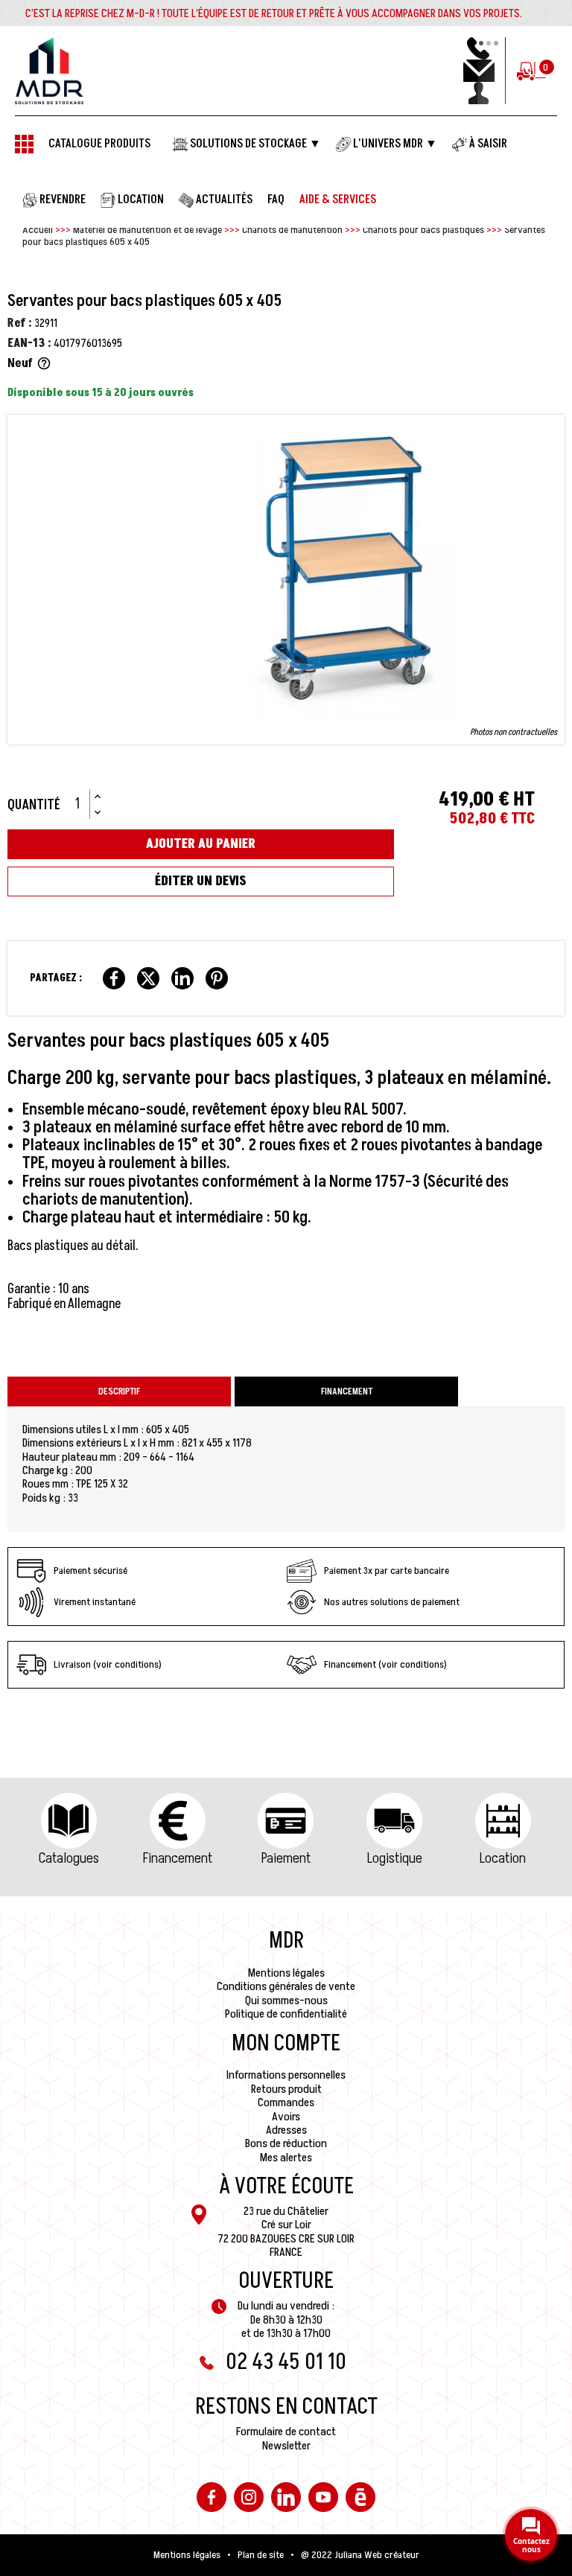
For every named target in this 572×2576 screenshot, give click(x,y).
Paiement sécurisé (90, 1571)
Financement (178, 1858)
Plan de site (261, 2555)
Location (503, 1858)
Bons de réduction (286, 2143)
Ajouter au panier (201, 844)
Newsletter (286, 2446)
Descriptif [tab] (119, 1391)
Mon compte (286, 2044)
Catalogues (69, 1858)
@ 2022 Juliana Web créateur (360, 2555)
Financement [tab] (347, 1391)
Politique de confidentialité (286, 2014)
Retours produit (286, 2089)
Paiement (286, 1858)
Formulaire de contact (286, 2432)
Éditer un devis (201, 881)
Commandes (286, 2102)
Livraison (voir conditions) (108, 1664)
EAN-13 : (29, 343)
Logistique (395, 1858)
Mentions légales (286, 1973)
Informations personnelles (286, 2075)
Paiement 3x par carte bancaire (387, 1571)
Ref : (20, 323)
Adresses (286, 2130)
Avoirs (286, 2117)
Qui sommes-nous (286, 2000)
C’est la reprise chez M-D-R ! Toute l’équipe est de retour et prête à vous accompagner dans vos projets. (274, 13)
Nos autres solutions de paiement (392, 1602)
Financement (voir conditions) (385, 1664)
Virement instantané (95, 1602)
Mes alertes (286, 2158)
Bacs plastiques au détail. (73, 1246)
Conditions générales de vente (286, 1986)
